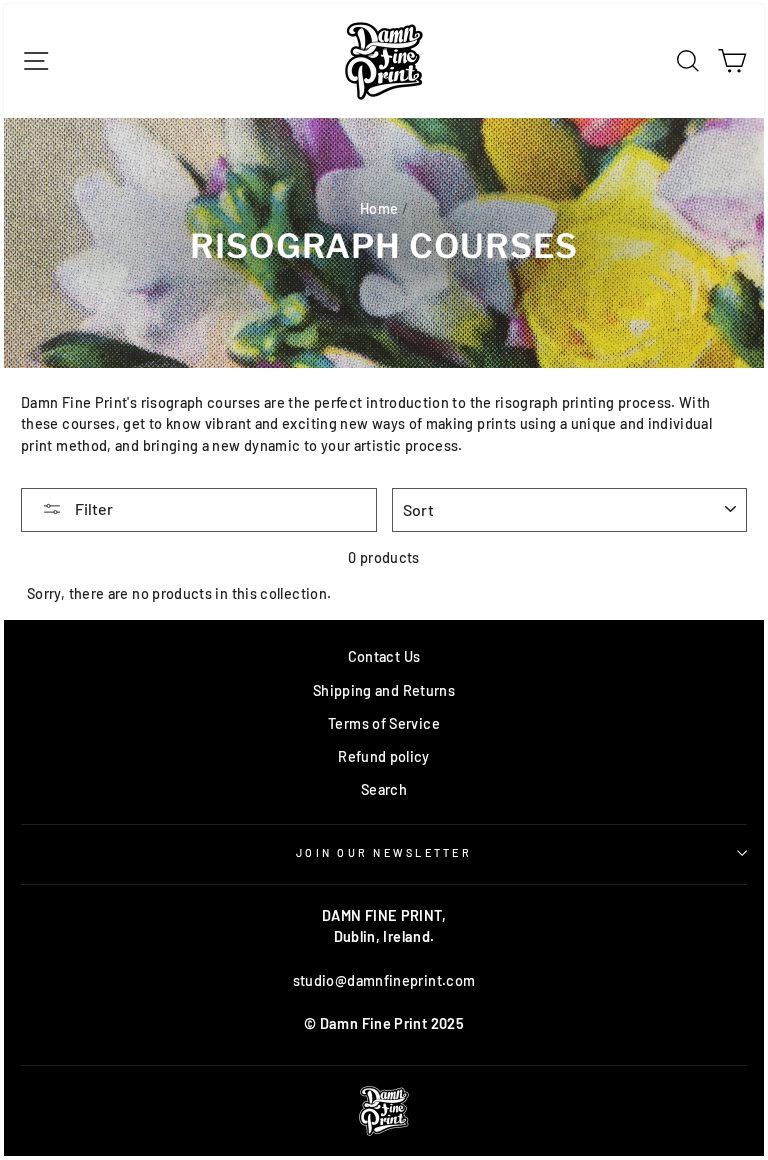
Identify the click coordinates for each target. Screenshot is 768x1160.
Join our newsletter (384, 852)
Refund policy (384, 756)
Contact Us (384, 656)
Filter (92, 508)
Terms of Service (384, 723)
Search (384, 789)
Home (379, 208)
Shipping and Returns (384, 690)
